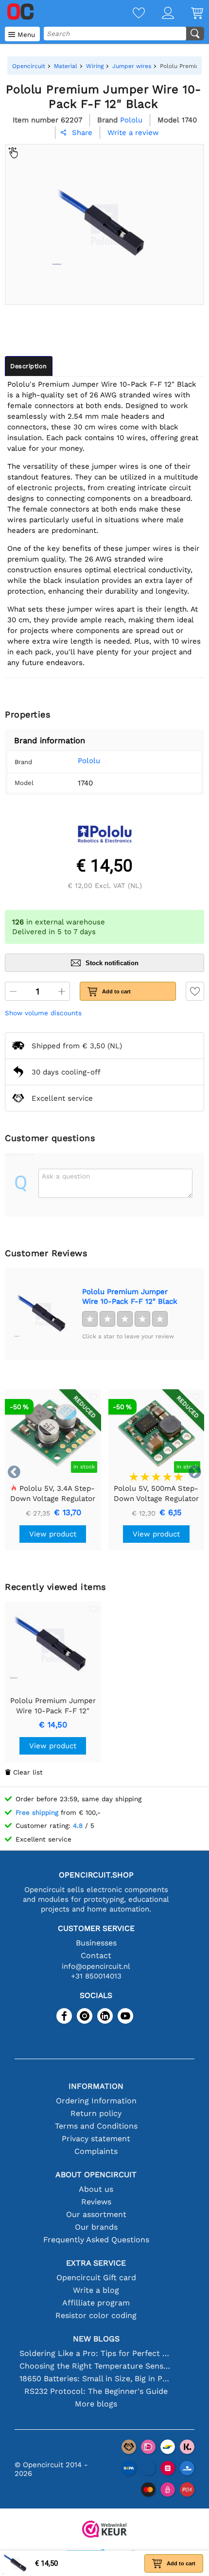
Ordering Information (96, 2101)
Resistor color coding (96, 2315)
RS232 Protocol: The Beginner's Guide (96, 2391)
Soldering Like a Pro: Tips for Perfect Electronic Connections (96, 2353)
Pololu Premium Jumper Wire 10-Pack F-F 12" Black (130, 1297)
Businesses (96, 1943)
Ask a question (66, 1176)
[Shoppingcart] (189, 14)
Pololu (89, 761)
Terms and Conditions (96, 2126)
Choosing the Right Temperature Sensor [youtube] (96, 2366)
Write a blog (96, 2290)
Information (96, 2086)
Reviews (96, 2202)
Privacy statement (96, 2139)
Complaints (96, 2151)
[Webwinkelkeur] (104, 2530)
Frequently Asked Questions (96, 2240)
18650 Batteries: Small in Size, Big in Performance (96, 2379)
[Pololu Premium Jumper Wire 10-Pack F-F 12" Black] (43, 1314)
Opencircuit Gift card (96, 2277)
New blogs (96, 2339)
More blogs (96, 2404)
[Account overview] (159, 14)
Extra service (96, 2263)
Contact (96, 1955)
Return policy (96, 2113)
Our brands (96, 2227)
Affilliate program (96, 2303)
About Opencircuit (96, 2175)
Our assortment (96, 2214)
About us (96, 2189)
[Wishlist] (130, 14)
